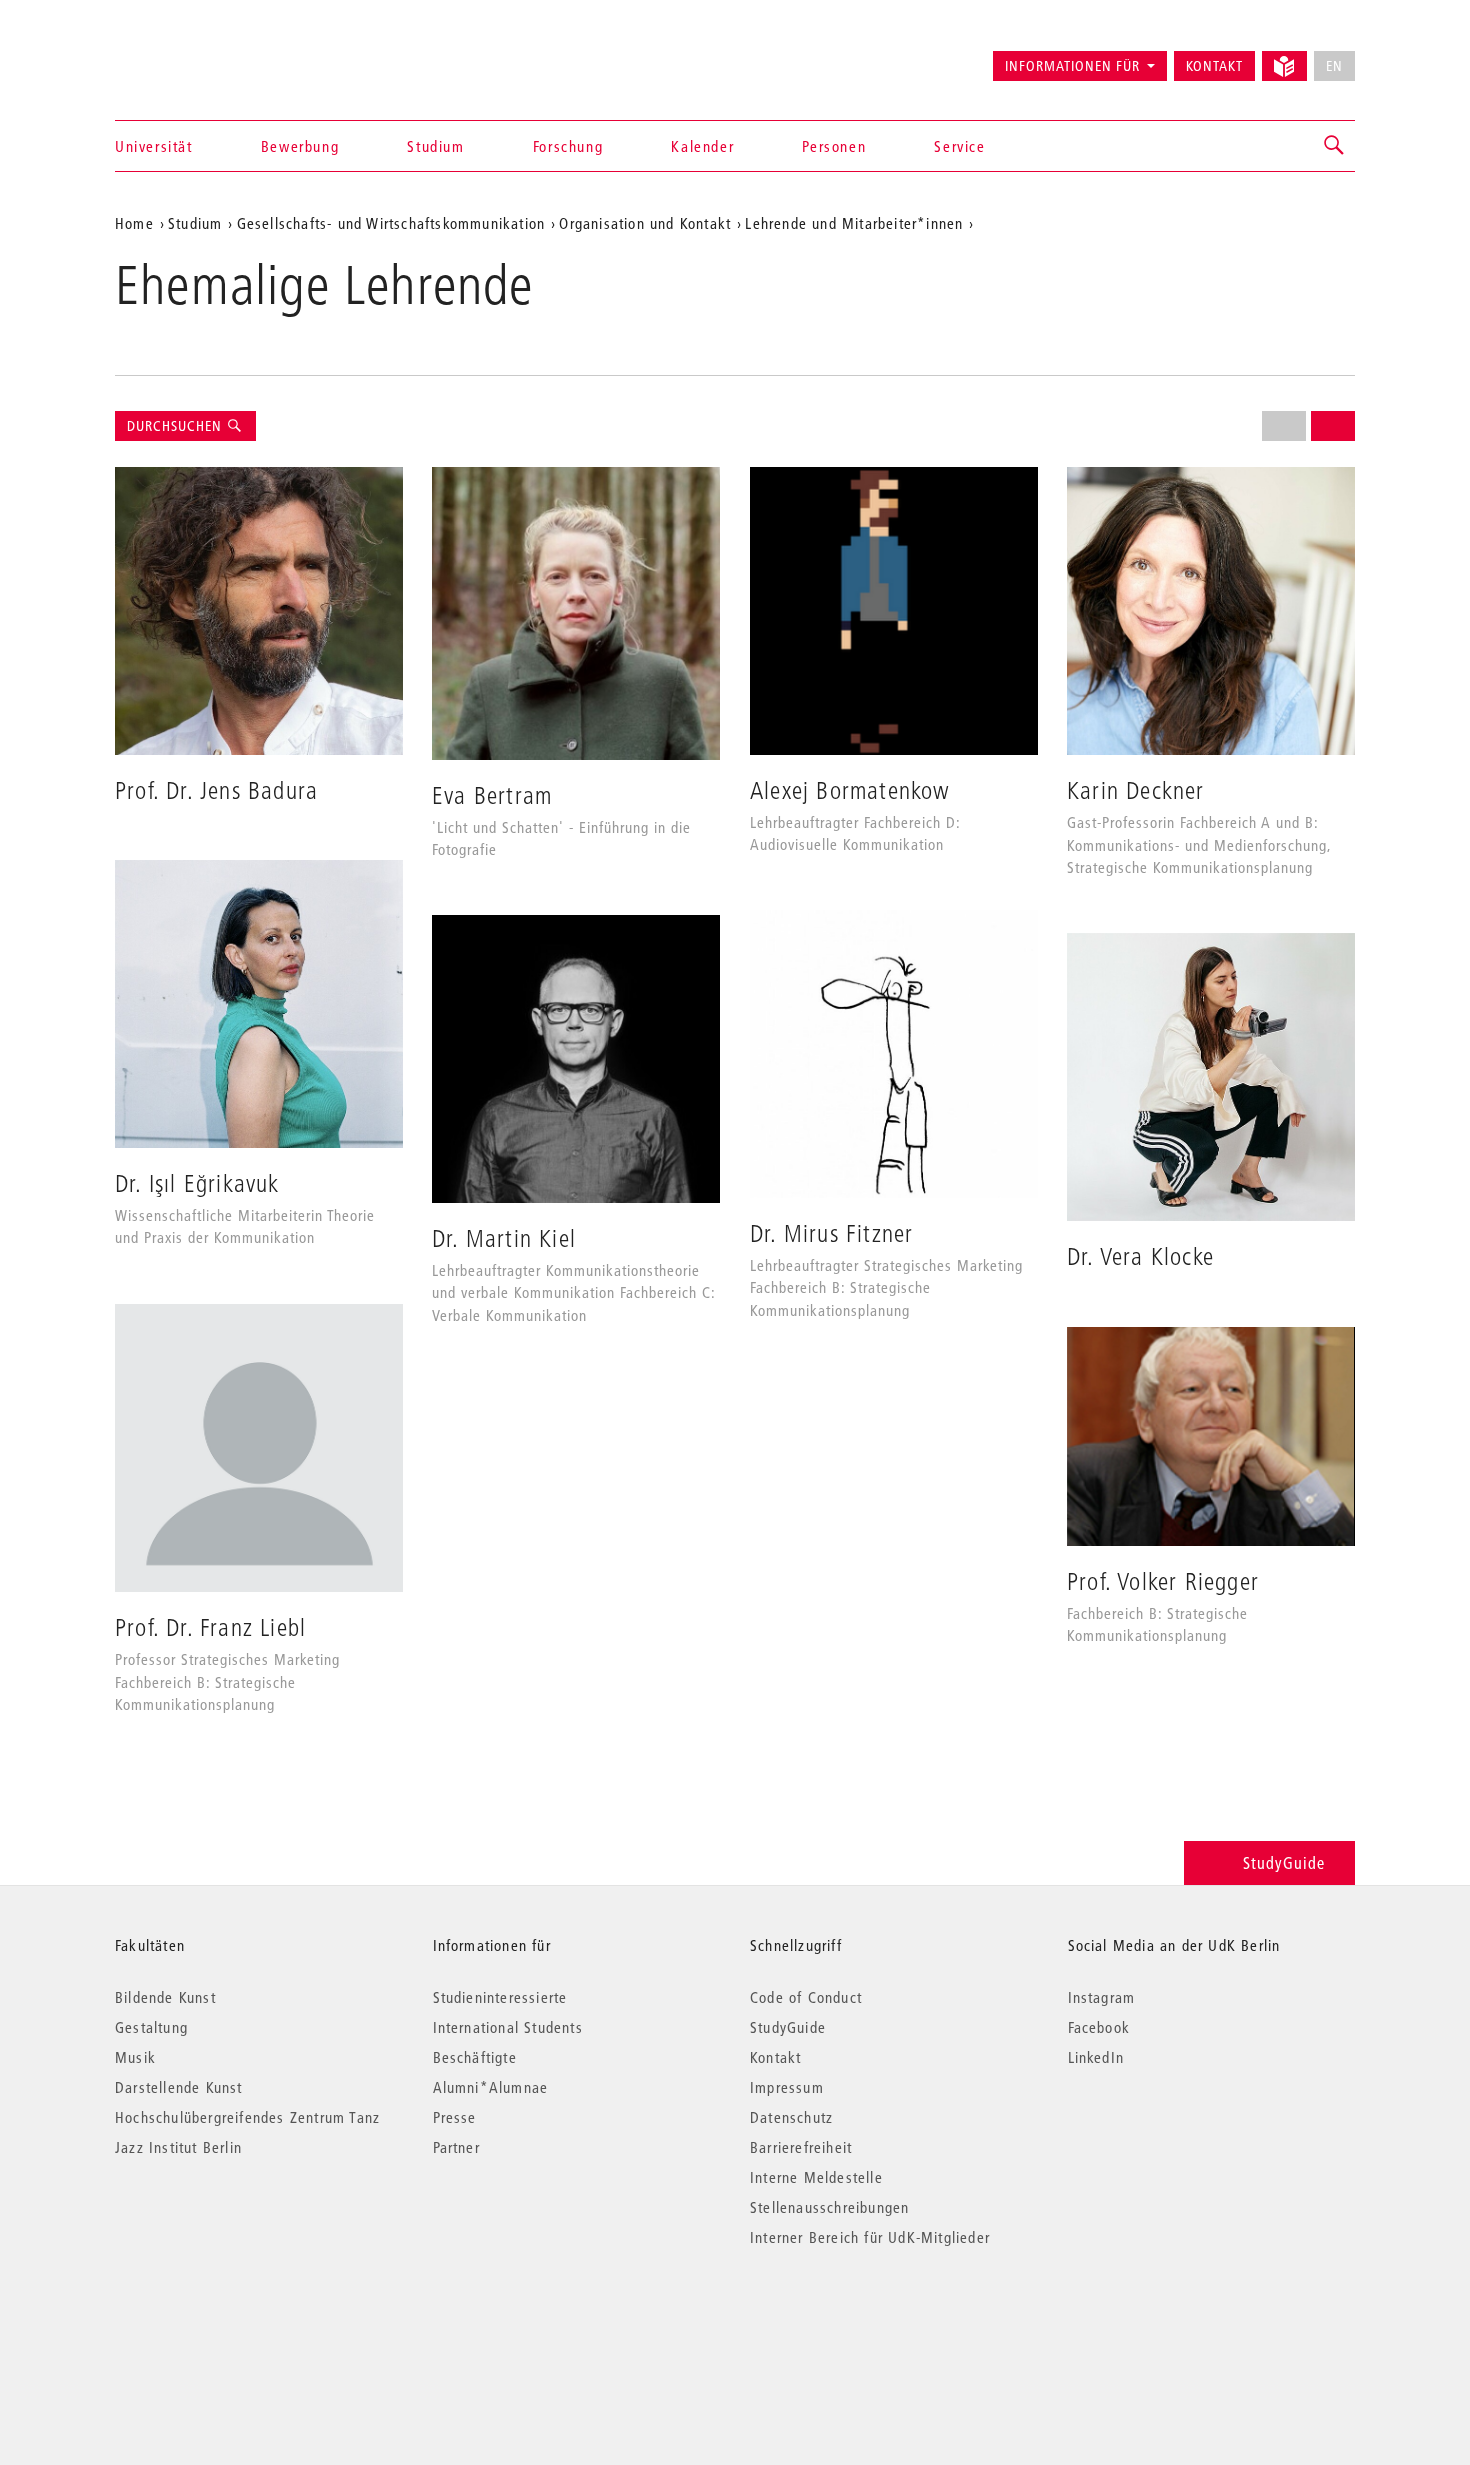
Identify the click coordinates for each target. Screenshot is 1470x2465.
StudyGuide (1284, 1862)
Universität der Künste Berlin (193, 57)
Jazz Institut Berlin (178, 2147)
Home (134, 223)
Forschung (568, 146)
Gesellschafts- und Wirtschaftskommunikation (391, 223)
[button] (1335, 146)
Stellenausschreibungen (829, 2207)
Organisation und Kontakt (645, 223)
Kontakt (1214, 66)
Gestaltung (151, 2027)
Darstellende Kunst (179, 2087)
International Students (508, 2027)
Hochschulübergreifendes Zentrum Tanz (247, 2117)
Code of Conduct (806, 1997)
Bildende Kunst (165, 1997)
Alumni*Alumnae (491, 2087)
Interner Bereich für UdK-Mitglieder (870, 2237)
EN (1334, 66)
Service (959, 146)
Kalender (702, 146)
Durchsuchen (176, 426)
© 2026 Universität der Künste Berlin (219, 2321)
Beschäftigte (475, 2057)
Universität (154, 146)
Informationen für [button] (1072, 66)
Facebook (1099, 2027)
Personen (834, 146)
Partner (456, 2147)
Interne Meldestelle (816, 2177)
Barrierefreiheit (801, 2147)
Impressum (787, 2087)
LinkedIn (1096, 2057)
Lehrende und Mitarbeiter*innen (854, 223)
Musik (135, 2057)
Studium (435, 146)
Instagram (1102, 1997)
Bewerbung (300, 146)
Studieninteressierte (500, 1997)
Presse (455, 2117)
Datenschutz (791, 2117)
